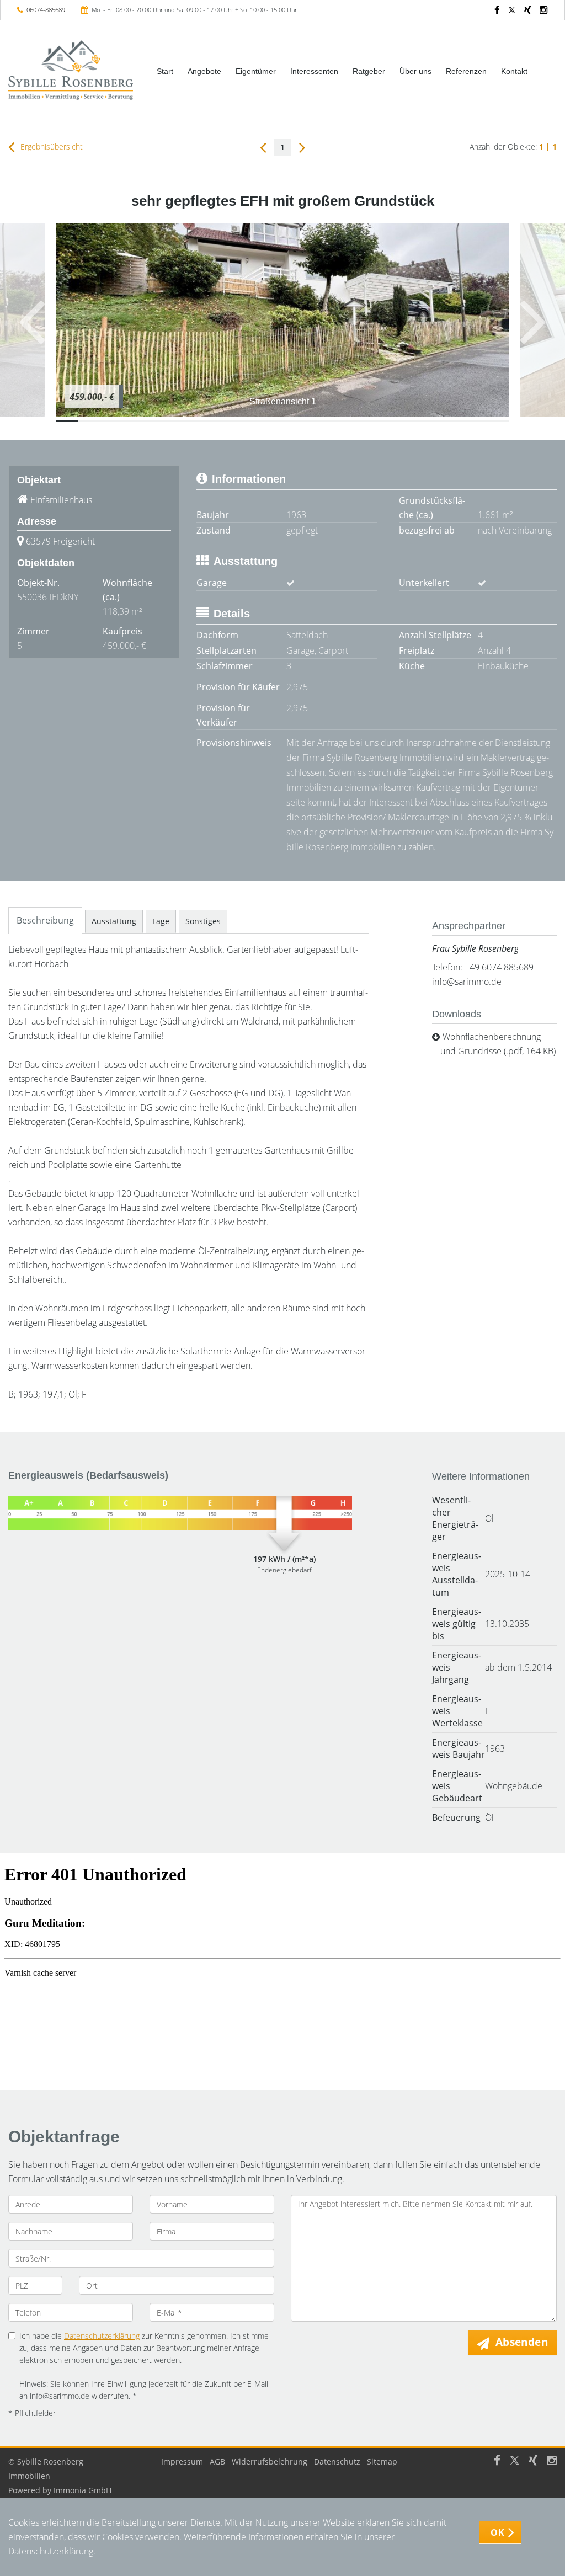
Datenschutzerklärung (102, 2336)
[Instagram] (543, 10)
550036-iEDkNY (48, 597)
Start (165, 71)
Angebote (204, 71)
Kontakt (514, 71)
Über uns (415, 71)
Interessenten (314, 71)
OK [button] (497, 2532)
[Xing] (528, 10)
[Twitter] (512, 10)
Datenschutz (337, 2462)
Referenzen (466, 71)
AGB (217, 2462)
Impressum (182, 2462)
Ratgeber (369, 71)
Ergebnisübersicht (50, 146)
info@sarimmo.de (467, 982)
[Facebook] (497, 10)
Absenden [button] (522, 2342)
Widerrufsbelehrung (270, 2462)
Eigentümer (256, 71)
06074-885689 (46, 10)
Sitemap (382, 2462)
